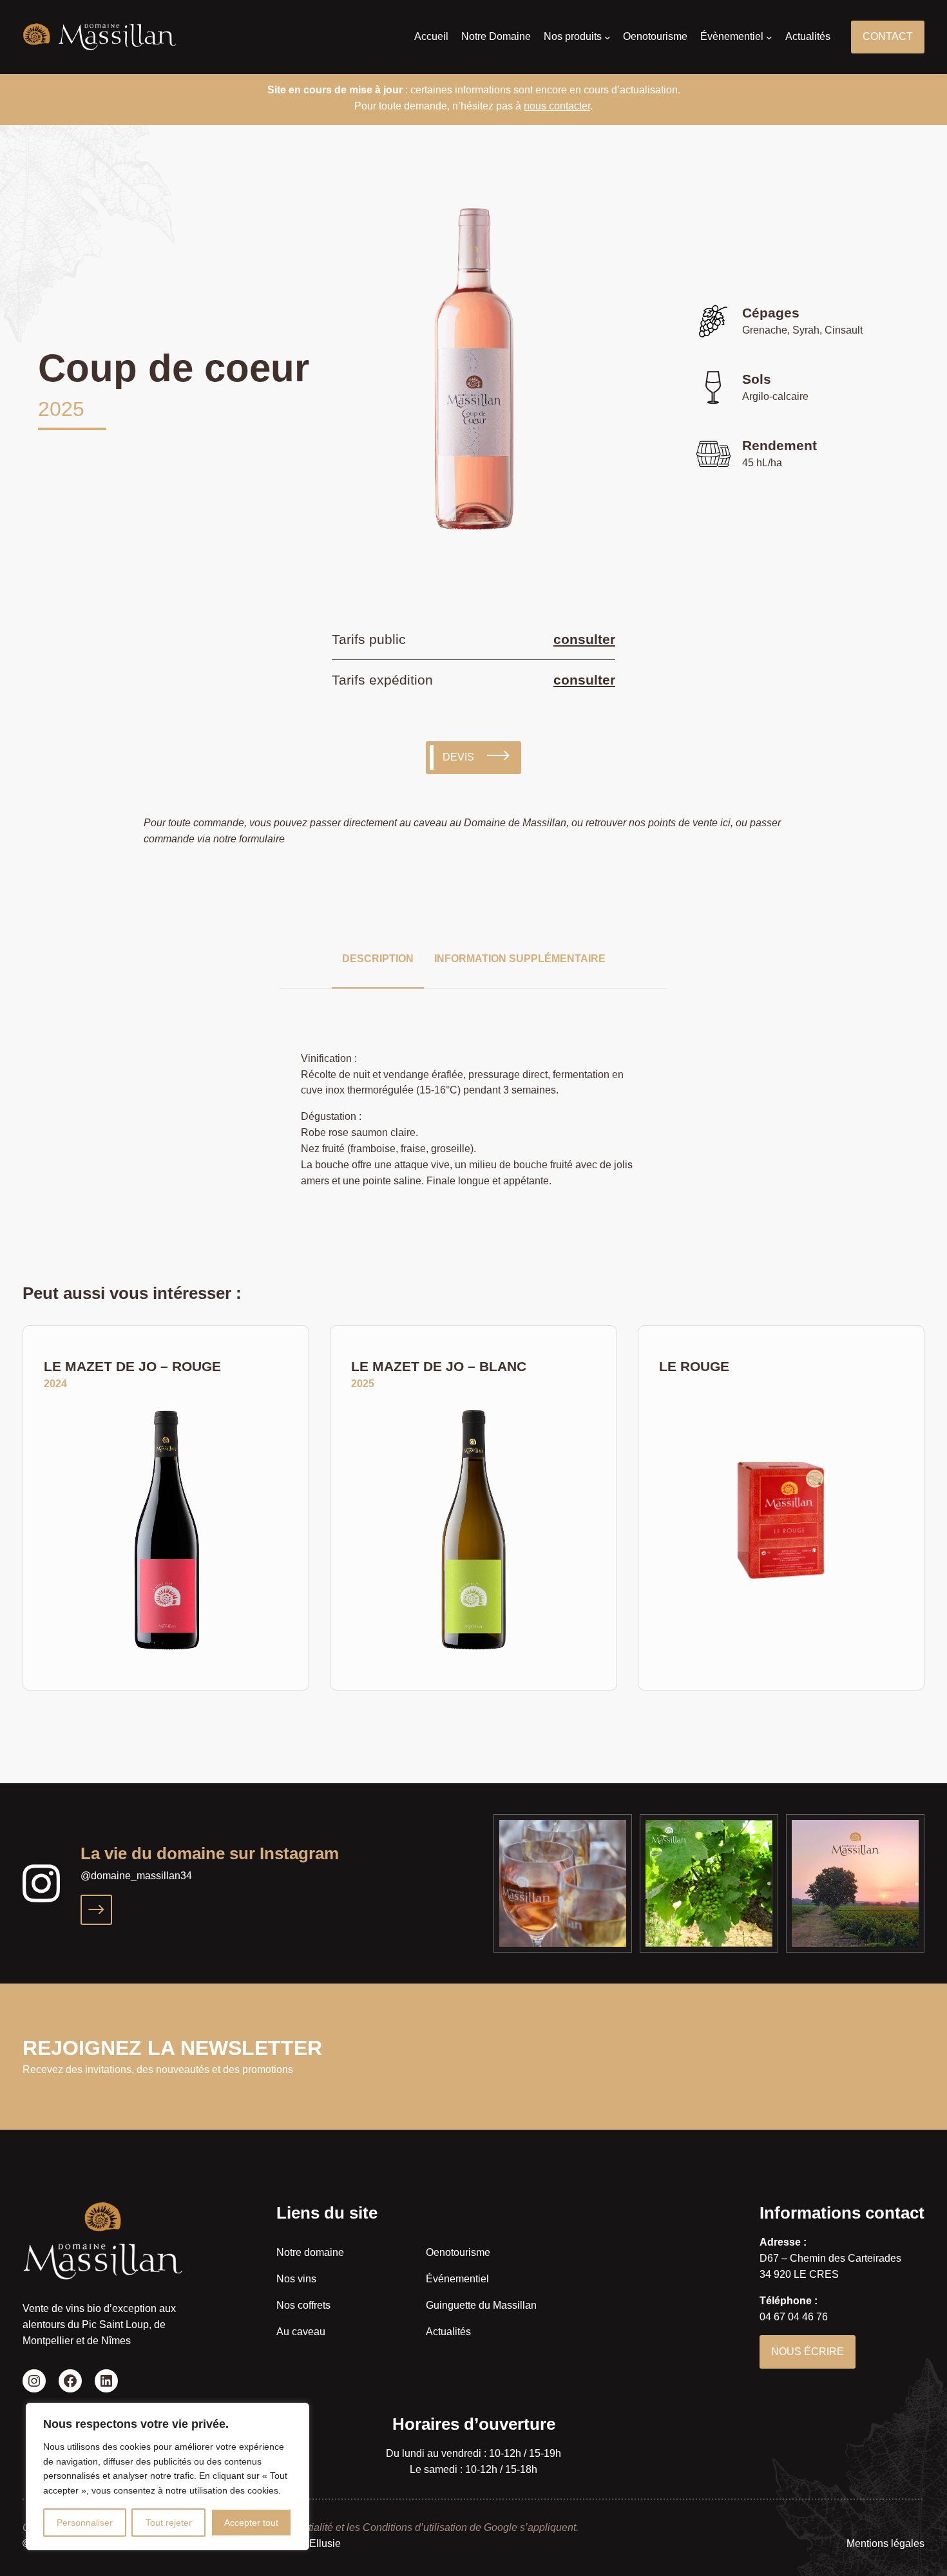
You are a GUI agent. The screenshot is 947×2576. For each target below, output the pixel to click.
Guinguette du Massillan (481, 2305)
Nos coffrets (303, 2305)
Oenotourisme (458, 2252)
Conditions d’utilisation (415, 2527)
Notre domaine (310, 2252)
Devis (458, 757)
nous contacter (557, 106)
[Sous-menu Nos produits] (607, 37)
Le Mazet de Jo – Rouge (132, 1366)
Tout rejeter (169, 2523)
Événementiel (457, 2279)
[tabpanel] (473, 372)
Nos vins (296, 2279)
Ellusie (325, 2543)
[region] (167, 2477)
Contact (888, 36)
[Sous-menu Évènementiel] (769, 37)
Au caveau (301, 2332)
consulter (584, 639)
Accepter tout (251, 2523)
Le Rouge (694, 1366)
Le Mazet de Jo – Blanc (439, 1366)
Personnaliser (85, 2523)
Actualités (448, 2332)
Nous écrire (808, 2352)
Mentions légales (885, 2543)
